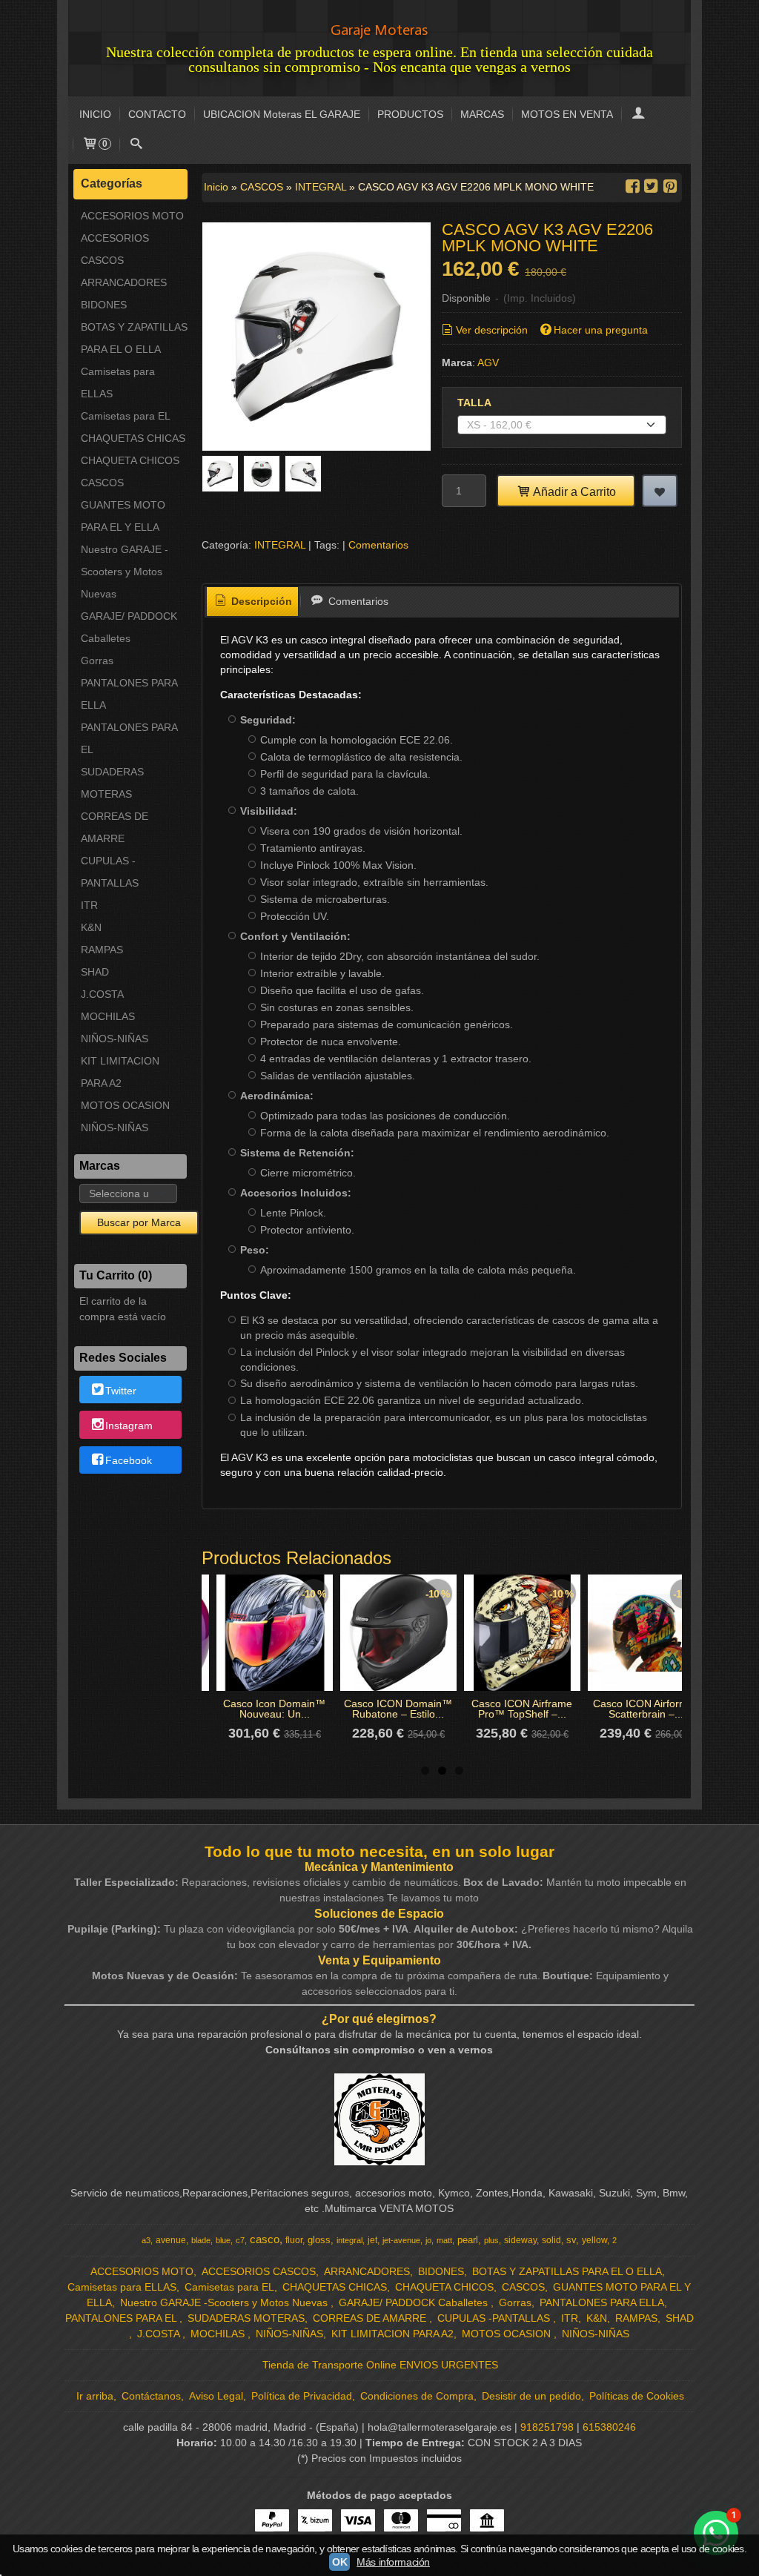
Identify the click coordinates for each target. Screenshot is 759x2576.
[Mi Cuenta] (638, 115)
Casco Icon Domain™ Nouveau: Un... (274, 1709)
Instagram (129, 1426)
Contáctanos (151, 2396)
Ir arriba (95, 2396)
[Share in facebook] (632, 186)
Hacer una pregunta (601, 330)
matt (444, 2240)
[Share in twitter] (652, 186)
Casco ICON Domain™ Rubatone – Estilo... (398, 1709)
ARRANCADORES (124, 282)
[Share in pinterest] (670, 186)
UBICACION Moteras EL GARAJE (282, 114)
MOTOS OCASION (125, 1105)
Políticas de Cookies (637, 2396)
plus (491, 2240)
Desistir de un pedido (531, 2396)
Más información (393, 2562)
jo (428, 2240)
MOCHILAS (108, 1016)
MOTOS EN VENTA (567, 114)
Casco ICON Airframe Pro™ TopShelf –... (522, 1709)
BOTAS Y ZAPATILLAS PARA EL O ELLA (134, 338)
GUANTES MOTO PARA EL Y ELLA (123, 516)
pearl (468, 2240)
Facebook (129, 1460)
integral (349, 2240)
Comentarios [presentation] (357, 601)
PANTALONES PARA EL (129, 738)
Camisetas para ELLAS (118, 383)
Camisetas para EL (126, 416)
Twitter (121, 1391)
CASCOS (102, 483)
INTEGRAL (280, 545)
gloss (319, 2240)
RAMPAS (102, 950)
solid (551, 2240)
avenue (171, 2240)
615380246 (609, 2427)
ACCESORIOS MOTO (132, 216)
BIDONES (104, 305)
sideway (520, 2240)
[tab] (253, 602)
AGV (488, 362)
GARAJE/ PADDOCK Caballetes (129, 627)
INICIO (95, 114)
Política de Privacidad (302, 2396)
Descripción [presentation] (260, 601)
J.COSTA (102, 994)
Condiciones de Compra (417, 2396)
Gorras (97, 660)
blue (223, 2240)
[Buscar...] (136, 145)
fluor (294, 2240)
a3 (146, 2240)
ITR (89, 905)
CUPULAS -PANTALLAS (110, 872)
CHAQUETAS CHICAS (133, 438)
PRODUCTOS (410, 114)
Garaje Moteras (379, 30)
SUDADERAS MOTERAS (112, 783)
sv (571, 2240)
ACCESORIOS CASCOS (115, 249)
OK (339, 2562)
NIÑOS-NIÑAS (115, 1039)
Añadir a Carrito (573, 491)
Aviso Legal (216, 2396)
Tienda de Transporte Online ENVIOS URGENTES (380, 2365)
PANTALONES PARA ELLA (129, 694)
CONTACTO (157, 114)
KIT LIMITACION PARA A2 (120, 1072)
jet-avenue (401, 2240)
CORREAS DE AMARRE (115, 827)
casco (265, 2239)
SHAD (95, 972)
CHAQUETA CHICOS (130, 460)
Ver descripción (492, 330)
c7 (240, 2240)
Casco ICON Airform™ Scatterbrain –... (646, 1709)
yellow (594, 2240)
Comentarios (378, 545)
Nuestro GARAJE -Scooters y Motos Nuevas (125, 572)
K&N (91, 927)
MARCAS (482, 114)
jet (372, 2240)
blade (201, 2240)
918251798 (547, 2427)
